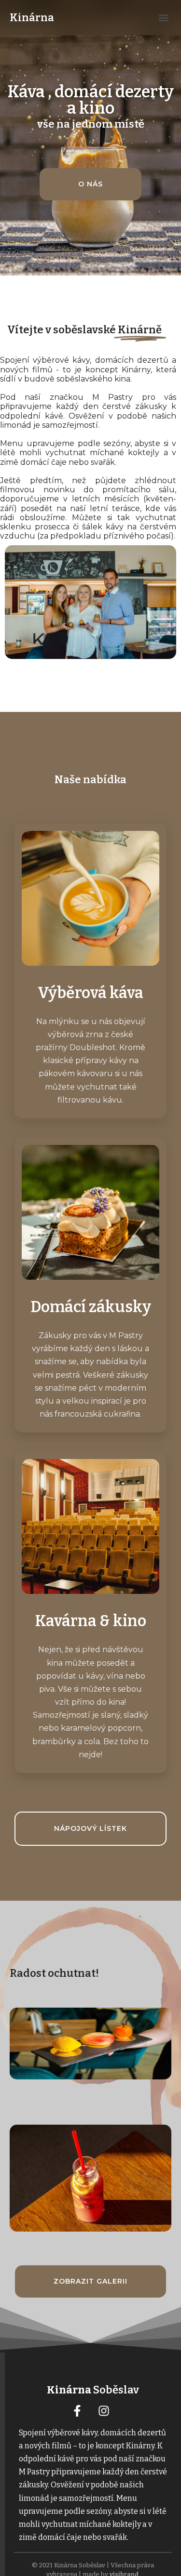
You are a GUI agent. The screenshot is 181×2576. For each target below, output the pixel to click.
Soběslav (93, 2390)
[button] (163, 18)
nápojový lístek (90, 1828)
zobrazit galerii (90, 2281)
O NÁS (90, 184)
